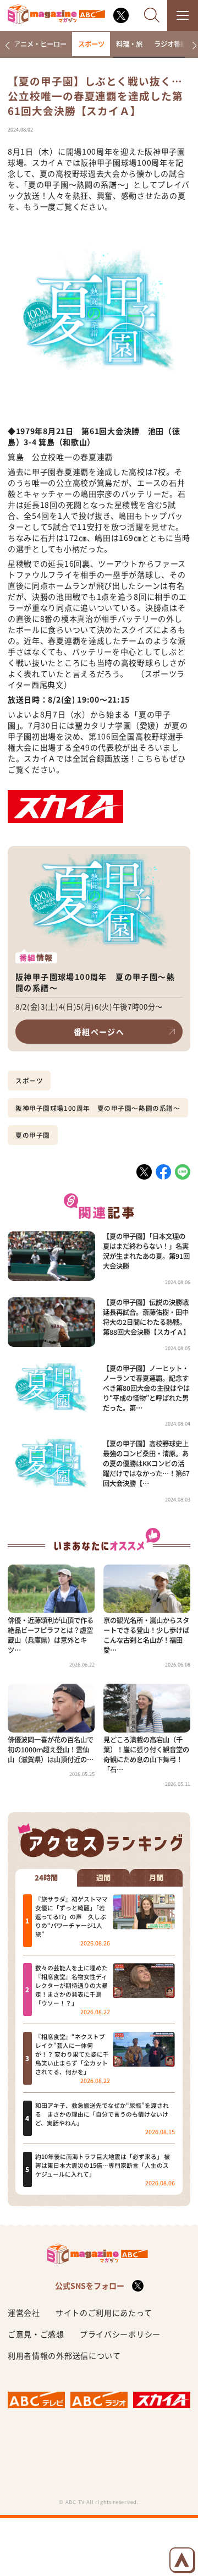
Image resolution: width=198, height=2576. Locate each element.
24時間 (46, 1878)
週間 (103, 1878)
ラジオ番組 (170, 44)
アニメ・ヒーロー (40, 44)
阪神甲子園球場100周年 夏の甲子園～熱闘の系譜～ (98, 1108)
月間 (156, 1878)
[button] (7, 46)
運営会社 (24, 2312)
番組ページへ (99, 1032)
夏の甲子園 (33, 1135)
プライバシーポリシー (120, 2334)
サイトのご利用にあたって (104, 2312)
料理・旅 (129, 44)
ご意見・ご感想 (36, 2334)
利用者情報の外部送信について (64, 2355)
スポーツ (91, 44)
